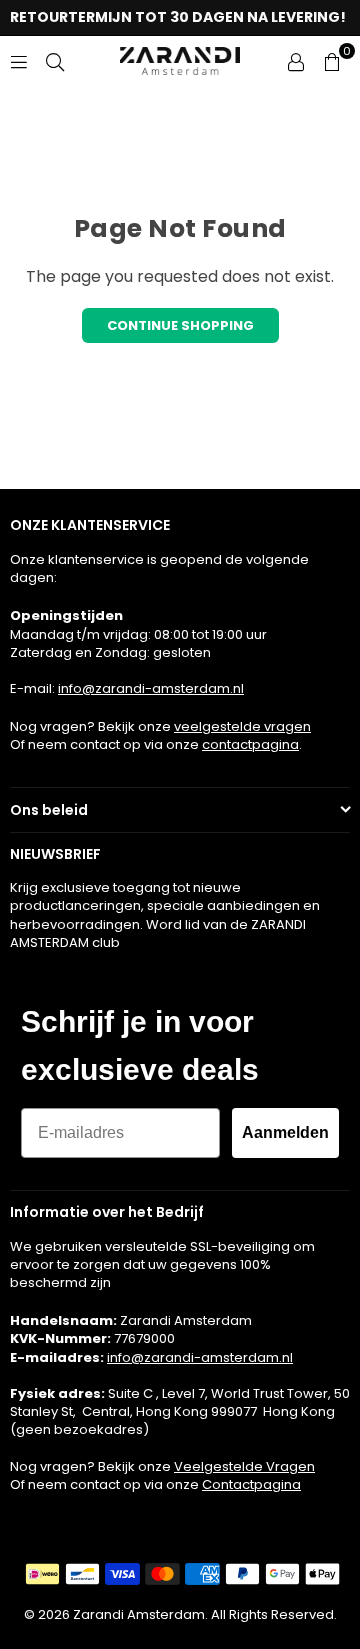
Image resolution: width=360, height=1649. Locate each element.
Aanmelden (285, 1132)
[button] (332, 61)
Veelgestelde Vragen (244, 1466)
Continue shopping (180, 325)
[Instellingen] (296, 61)
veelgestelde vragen (242, 726)
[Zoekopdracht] (55, 60)
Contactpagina (251, 1484)
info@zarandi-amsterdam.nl (151, 688)
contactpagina (250, 744)
